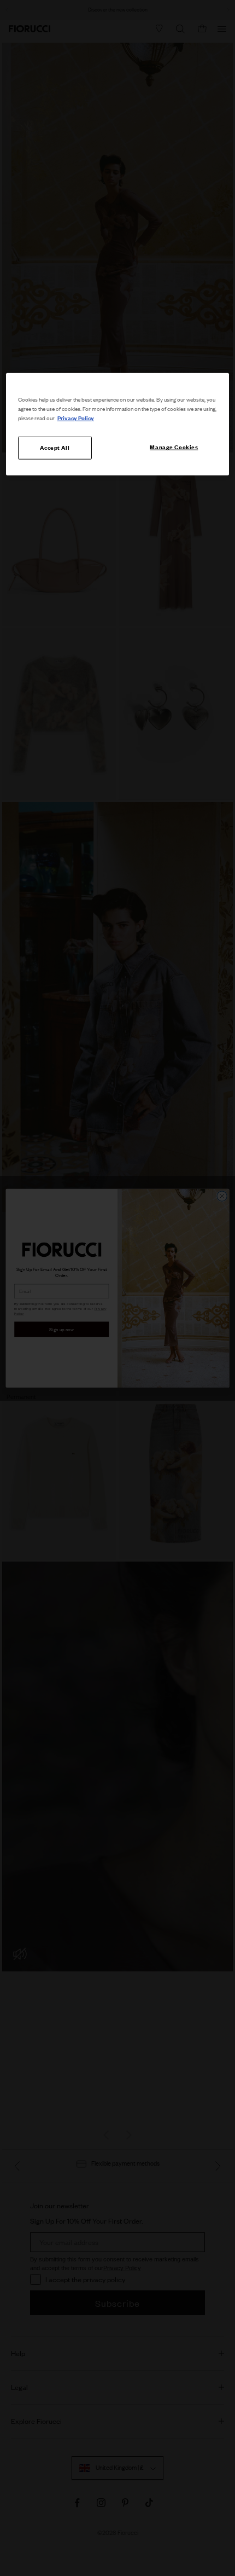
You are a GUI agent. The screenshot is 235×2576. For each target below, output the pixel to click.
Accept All (55, 448)
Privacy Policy (76, 418)
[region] (118, 424)
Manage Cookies (174, 447)
